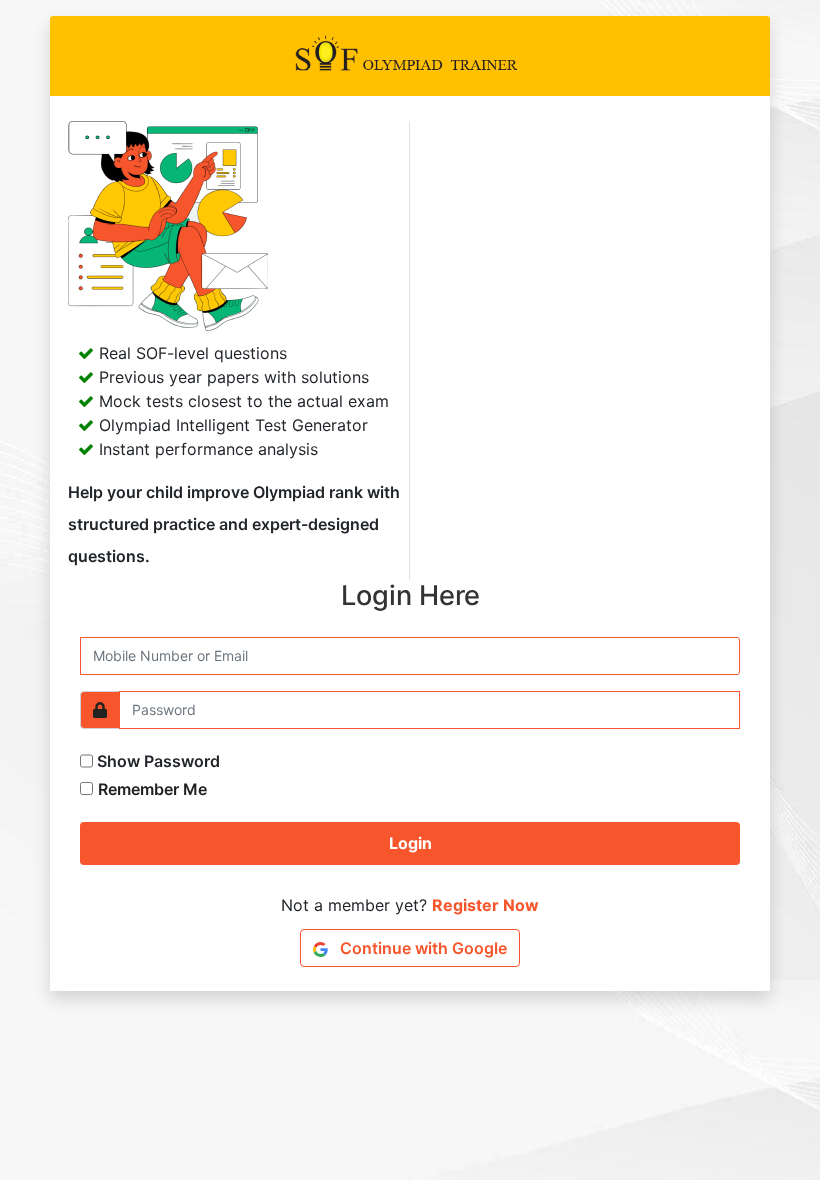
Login (410, 843)
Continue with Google (421, 948)
